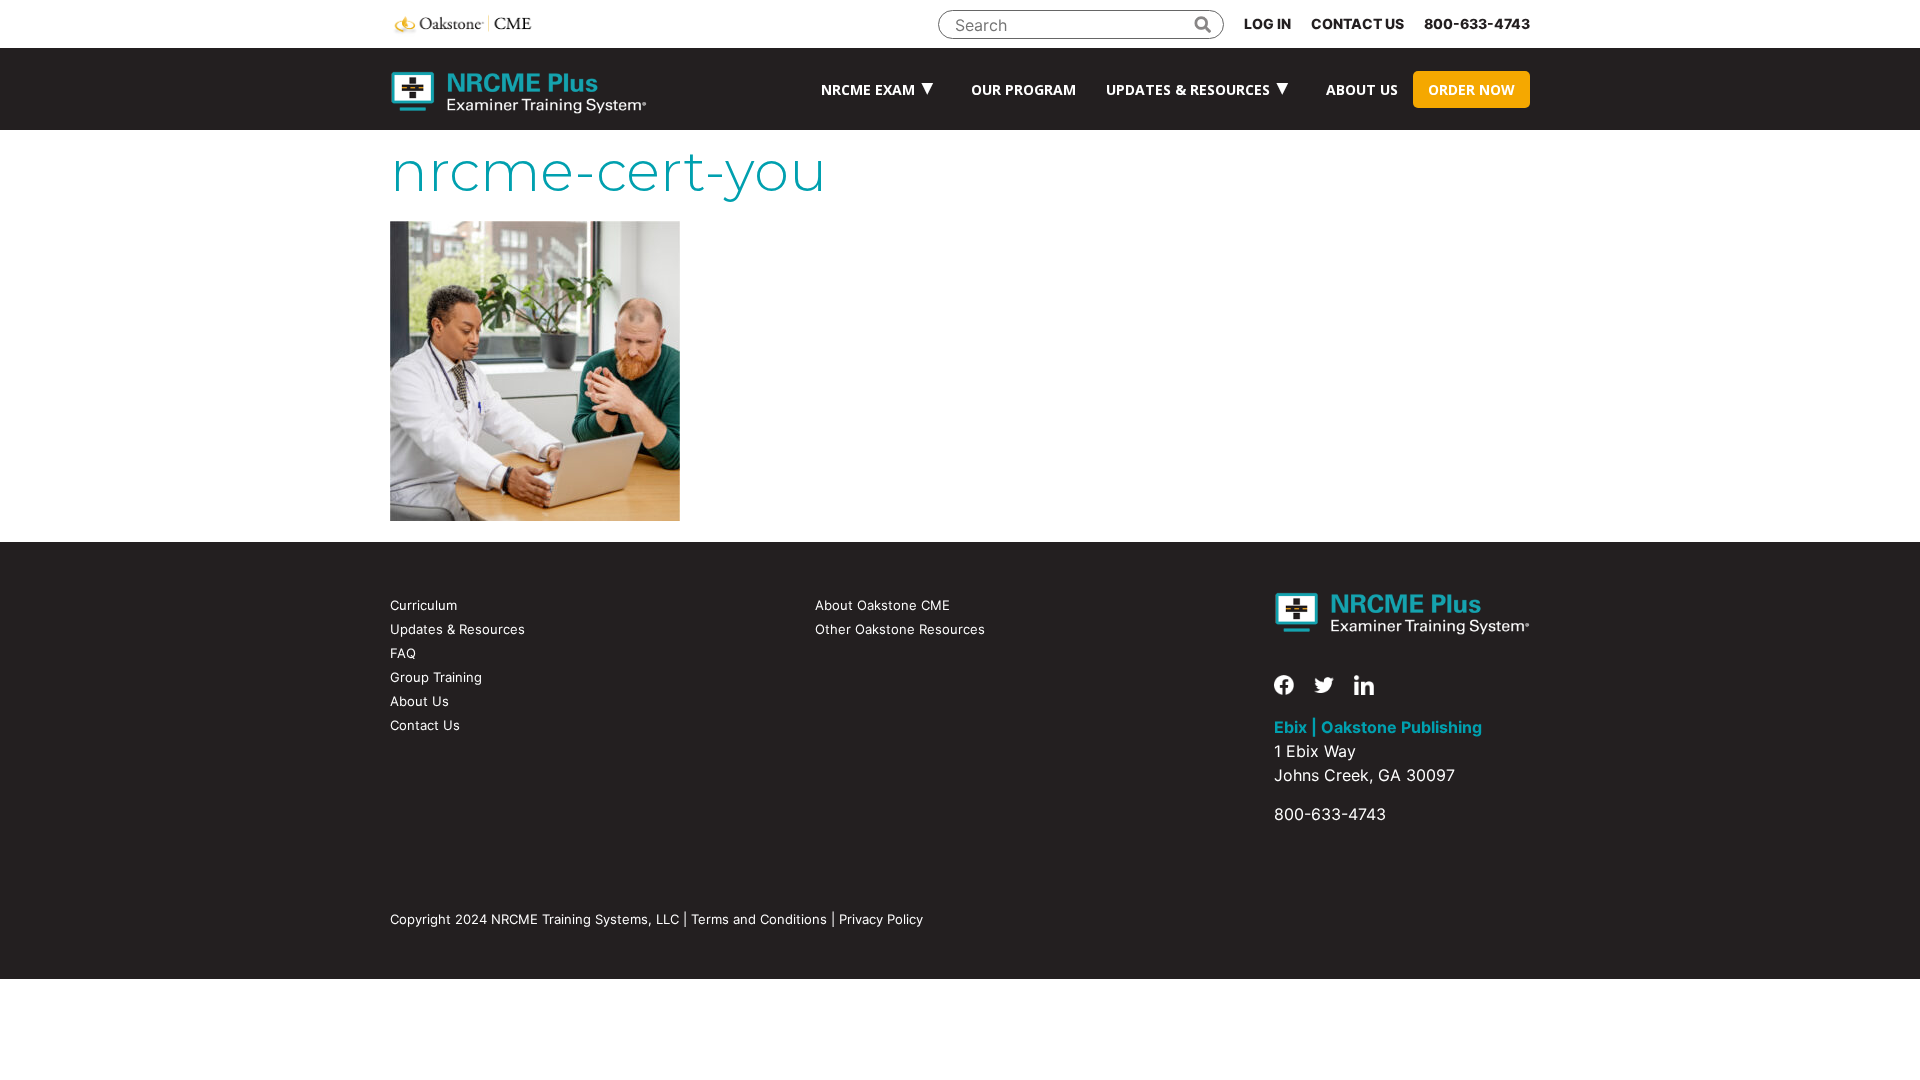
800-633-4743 (1477, 23)
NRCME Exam (868, 89)
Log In (1267, 23)
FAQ (403, 653)
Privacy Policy (881, 919)
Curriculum (423, 605)
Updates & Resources (1188, 89)
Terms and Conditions (759, 919)
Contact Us (1357, 23)
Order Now (1471, 89)
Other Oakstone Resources (900, 629)
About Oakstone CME (882, 605)
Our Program (1023, 89)
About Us (1362, 89)
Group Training (436, 677)
